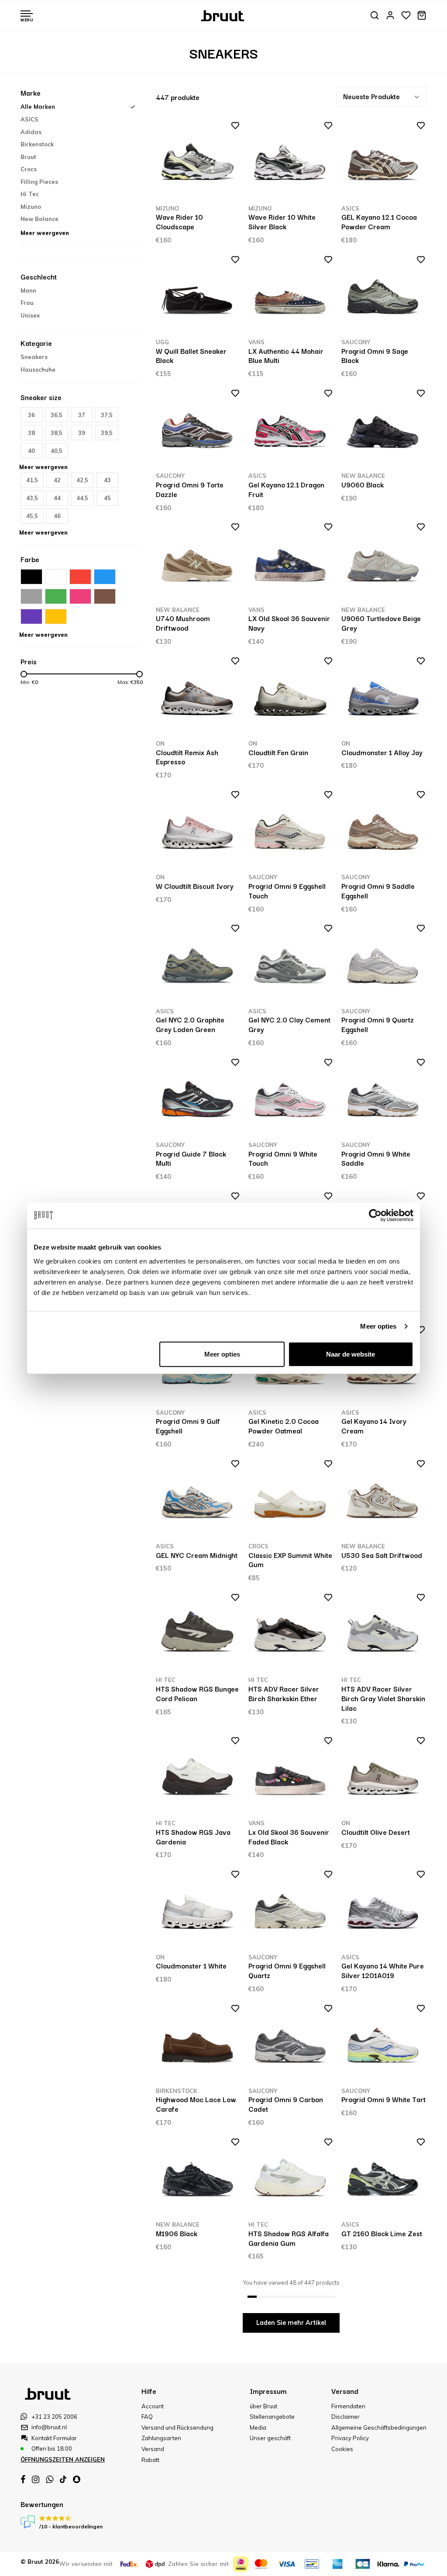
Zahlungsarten (161, 2438)
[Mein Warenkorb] (422, 16)
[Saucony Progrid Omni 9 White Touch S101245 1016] (291, 1099)
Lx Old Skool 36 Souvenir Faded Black (289, 1837)
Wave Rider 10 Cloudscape (179, 221)
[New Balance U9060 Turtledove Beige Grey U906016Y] (383, 563)
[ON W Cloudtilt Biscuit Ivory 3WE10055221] (198, 831)
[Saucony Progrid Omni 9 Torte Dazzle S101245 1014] (198, 430)
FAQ (147, 2417)
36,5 (57, 415)
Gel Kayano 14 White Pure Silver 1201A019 (383, 1970)
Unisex (30, 315)
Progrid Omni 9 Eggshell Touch (287, 891)
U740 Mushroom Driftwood (183, 623)
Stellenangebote (272, 2417)
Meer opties (378, 1326)
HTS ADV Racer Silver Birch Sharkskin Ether (284, 1693)
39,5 (107, 433)
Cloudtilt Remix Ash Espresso (187, 757)
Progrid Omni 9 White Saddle (376, 1158)
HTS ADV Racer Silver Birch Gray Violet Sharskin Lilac (383, 1698)
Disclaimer (346, 2417)
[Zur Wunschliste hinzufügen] (232, 127)
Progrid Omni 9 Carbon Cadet (286, 2104)
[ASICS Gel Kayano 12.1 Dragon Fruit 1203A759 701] (291, 430)
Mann (28, 290)
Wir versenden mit (86, 2564)
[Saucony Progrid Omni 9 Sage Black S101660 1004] (383, 296)
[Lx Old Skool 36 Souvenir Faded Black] (291, 1777)
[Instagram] (36, 2479)
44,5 (82, 498)
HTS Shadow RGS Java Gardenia (193, 1837)
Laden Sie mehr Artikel (291, 2323)
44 (57, 498)
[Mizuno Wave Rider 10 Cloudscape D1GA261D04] (198, 162)
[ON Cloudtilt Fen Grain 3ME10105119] (291, 697)
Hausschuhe (38, 369)
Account (153, 2406)
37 (82, 415)
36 (31, 415)
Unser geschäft (270, 2438)
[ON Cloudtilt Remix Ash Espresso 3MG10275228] (198, 697)
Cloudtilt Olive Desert (376, 1832)
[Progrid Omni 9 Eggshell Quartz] (291, 1911)
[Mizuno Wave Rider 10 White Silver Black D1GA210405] (291, 162)
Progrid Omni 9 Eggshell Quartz (287, 1970)
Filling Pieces (39, 182)
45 (107, 498)
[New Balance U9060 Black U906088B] (383, 430)
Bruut (28, 157)
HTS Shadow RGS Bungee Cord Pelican (197, 1693)
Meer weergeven (45, 233)
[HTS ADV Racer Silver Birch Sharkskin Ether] (291, 1634)
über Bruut (263, 2406)
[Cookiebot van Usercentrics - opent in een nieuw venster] (375, 1215)
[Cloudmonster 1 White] (198, 1911)
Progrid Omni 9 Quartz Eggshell (378, 1024)
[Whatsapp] (50, 2479)
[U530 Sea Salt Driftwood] (383, 1500)
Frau (27, 303)
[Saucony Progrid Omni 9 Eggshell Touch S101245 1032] (291, 831)
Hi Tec (30, 194)
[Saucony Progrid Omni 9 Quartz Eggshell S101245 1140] (383, 965)
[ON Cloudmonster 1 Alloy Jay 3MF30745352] (383, 697)
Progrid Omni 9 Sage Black (375, 356)
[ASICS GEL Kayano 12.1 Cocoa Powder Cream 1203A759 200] (383, 162)
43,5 (32, 498)
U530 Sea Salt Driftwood (382, 1555)
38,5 (57, 433)
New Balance (40, 219)
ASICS (29, 119)
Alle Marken (38, 107)
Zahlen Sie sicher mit (198, 2564)
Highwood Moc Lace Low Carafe (196, 2104)
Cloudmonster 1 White (191, 1965)
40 (31, 451)
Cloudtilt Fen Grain (278, 752)
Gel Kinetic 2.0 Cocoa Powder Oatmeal (284, 1426)
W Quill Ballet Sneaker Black (191, 356)
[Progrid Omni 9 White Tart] (383, 2045)
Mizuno (31, 207)
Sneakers (34, 357)
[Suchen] (375, 16)
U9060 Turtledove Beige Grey (381, 623)
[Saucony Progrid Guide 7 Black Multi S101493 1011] (198, 1099)
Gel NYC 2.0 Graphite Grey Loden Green (190, 1024)
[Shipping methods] (130, 2564)
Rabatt (150, 2460)
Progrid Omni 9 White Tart (383, 2099)
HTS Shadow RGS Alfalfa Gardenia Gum (289, 2238)
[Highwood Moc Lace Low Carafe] (198, 2045)
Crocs (29, 169)
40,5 (57, 451)
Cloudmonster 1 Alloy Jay (382, 752)
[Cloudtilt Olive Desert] (383, 1777)
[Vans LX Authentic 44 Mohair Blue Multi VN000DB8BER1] (291, 296)
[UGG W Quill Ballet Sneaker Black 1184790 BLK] (198, 296)
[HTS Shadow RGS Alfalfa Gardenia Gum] (291, 2178)
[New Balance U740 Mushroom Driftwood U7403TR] (198, 563)
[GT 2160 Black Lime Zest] (383, 2178)
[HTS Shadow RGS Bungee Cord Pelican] (198, 1634)
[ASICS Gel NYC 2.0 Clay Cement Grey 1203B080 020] (291, 965)
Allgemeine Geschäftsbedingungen (379, 2428)
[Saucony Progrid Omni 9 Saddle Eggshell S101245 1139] (383, 831)
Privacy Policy (350, 2438)
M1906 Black (177, 2233)
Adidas (31, 132)
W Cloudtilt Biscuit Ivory (195, 886)
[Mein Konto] (390, 16)
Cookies (342, 2449)
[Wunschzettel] (406, 16)
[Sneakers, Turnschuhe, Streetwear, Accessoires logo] (224, 15)
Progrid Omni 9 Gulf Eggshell (188, 1426)
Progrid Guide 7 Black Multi (191, 1158)
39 (82, 433)
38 (31, 433)
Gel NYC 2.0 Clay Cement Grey (289, 1024)
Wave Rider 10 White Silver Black (282, 221)
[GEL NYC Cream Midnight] (198, 1500)
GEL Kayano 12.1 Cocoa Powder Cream (379, 221)
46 (57, 516)
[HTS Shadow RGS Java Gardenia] (198, 1777)
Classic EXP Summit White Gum (290, 1560)
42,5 (82, 480)
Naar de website (351, 1354)
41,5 (32, 480)
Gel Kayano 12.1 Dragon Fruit (286, 489)
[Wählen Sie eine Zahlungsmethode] (241, 2564)
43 (107, 480)
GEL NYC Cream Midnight (197, 1555)
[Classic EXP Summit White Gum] (291, 1500)
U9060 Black (363, 484)
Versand (153, 2449)
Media (258, 2428)
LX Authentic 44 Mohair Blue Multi (286, 356)
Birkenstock (37, 144)
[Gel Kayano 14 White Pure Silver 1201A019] (383, 1911)
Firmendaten (348, 2406)
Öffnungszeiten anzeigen (63, 2459)
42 (57, 480)
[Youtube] (63, 2479)
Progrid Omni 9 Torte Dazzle (190, 489)
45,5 (32, 516)
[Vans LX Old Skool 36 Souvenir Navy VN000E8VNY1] (291, 563)
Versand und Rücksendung (177, 2428)
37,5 (107, 415)
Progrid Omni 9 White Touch (283, 1158)
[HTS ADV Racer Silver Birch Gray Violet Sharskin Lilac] (383, 1634)
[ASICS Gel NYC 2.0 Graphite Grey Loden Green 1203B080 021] (198, 965)
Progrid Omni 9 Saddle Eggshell (378, 891)
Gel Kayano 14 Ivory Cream (374, 1426)
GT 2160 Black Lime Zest (382, 2233)
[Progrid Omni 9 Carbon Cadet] (291, 2045)
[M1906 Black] (198, 2178)
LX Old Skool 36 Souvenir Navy (289, 623)
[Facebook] (23, 2479)
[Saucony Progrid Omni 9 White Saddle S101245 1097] (383, 1099)
